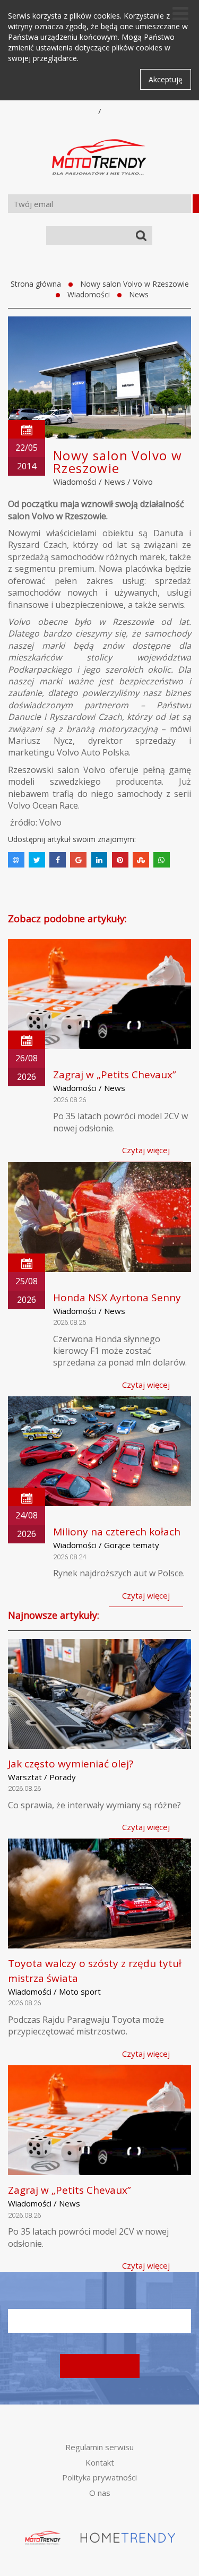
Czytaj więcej (146, 1150)
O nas (100, 2493)
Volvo (143, 482)
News (139, 294)
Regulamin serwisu (99, 2447)
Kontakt (100, 2462)
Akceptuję (166, 79)
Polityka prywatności (99, 2477)
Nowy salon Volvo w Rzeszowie (135, 284)
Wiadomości (89, 294)
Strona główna (36, 284)
